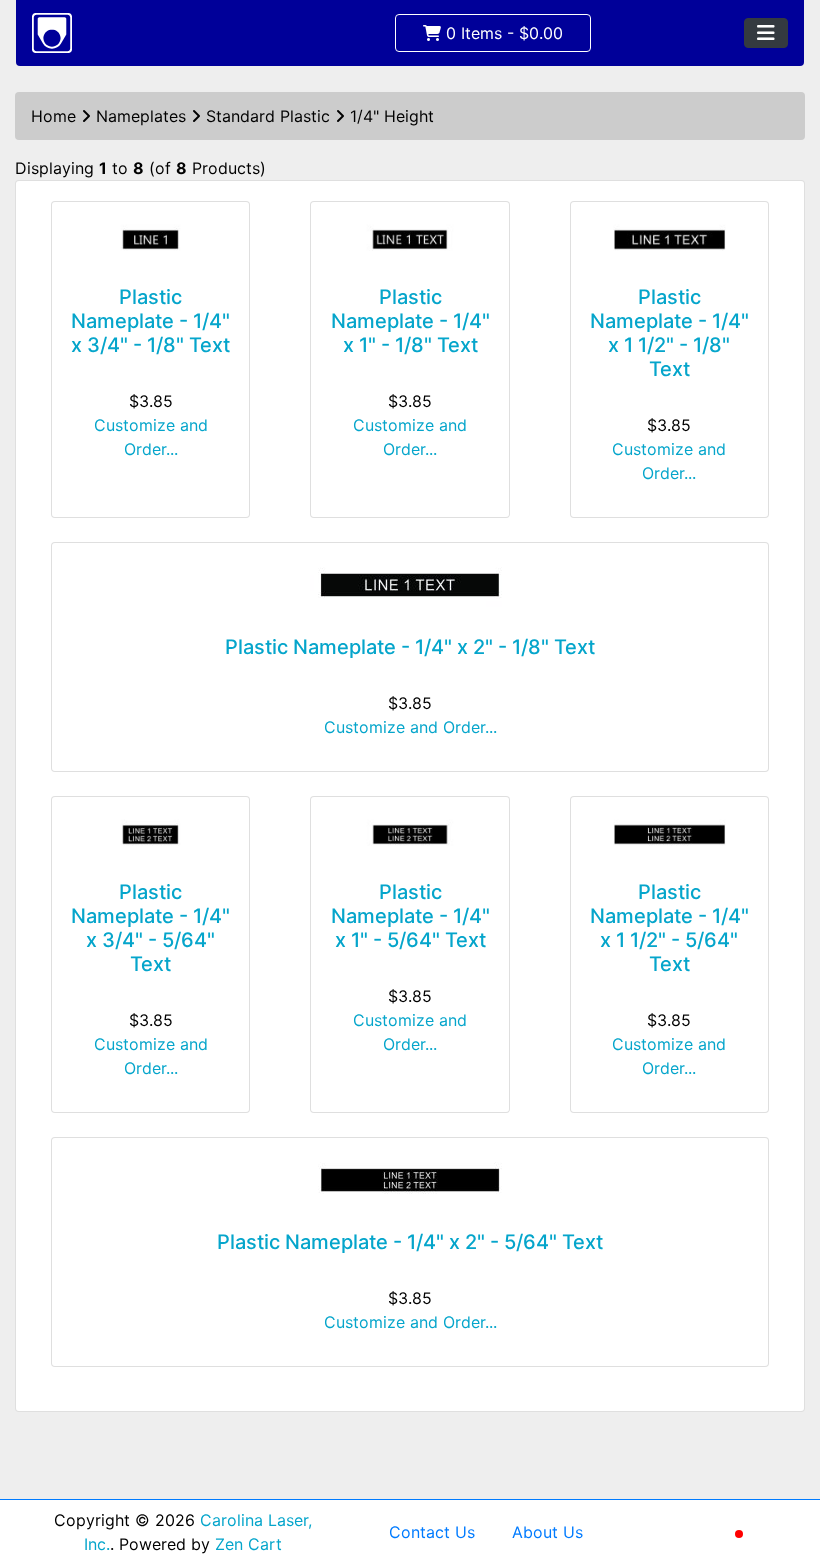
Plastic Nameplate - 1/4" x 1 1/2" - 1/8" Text (669, 333)
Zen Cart (248, 1544)
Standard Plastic (268, 116)
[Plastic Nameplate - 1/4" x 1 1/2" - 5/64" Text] (669, 834)
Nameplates (141, 116)
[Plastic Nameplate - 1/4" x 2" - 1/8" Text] (410, 585)
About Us (547, 1532)
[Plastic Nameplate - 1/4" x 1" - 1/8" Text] (409, 239)
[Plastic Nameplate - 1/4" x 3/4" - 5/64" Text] (150, 834)
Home (53, 116)
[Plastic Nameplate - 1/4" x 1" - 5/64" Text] (409, 834)
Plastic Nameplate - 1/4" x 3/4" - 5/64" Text (150, 928)
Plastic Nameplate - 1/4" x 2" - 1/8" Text (410, 647)
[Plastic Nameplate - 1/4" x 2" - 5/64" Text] (410, 1180)
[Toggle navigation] (766, 33)
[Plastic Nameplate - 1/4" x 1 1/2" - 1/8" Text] (669, 239)
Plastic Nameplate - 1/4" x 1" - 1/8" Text (410, 321)
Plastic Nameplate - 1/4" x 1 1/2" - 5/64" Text (669, 928)
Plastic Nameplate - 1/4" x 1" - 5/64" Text (410, 916)
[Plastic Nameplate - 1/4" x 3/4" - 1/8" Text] (150, 239)
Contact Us (432, 1532)
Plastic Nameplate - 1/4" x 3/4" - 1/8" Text (150, 321)
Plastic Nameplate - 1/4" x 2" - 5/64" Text (410, 1242)
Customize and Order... (151, 437)
